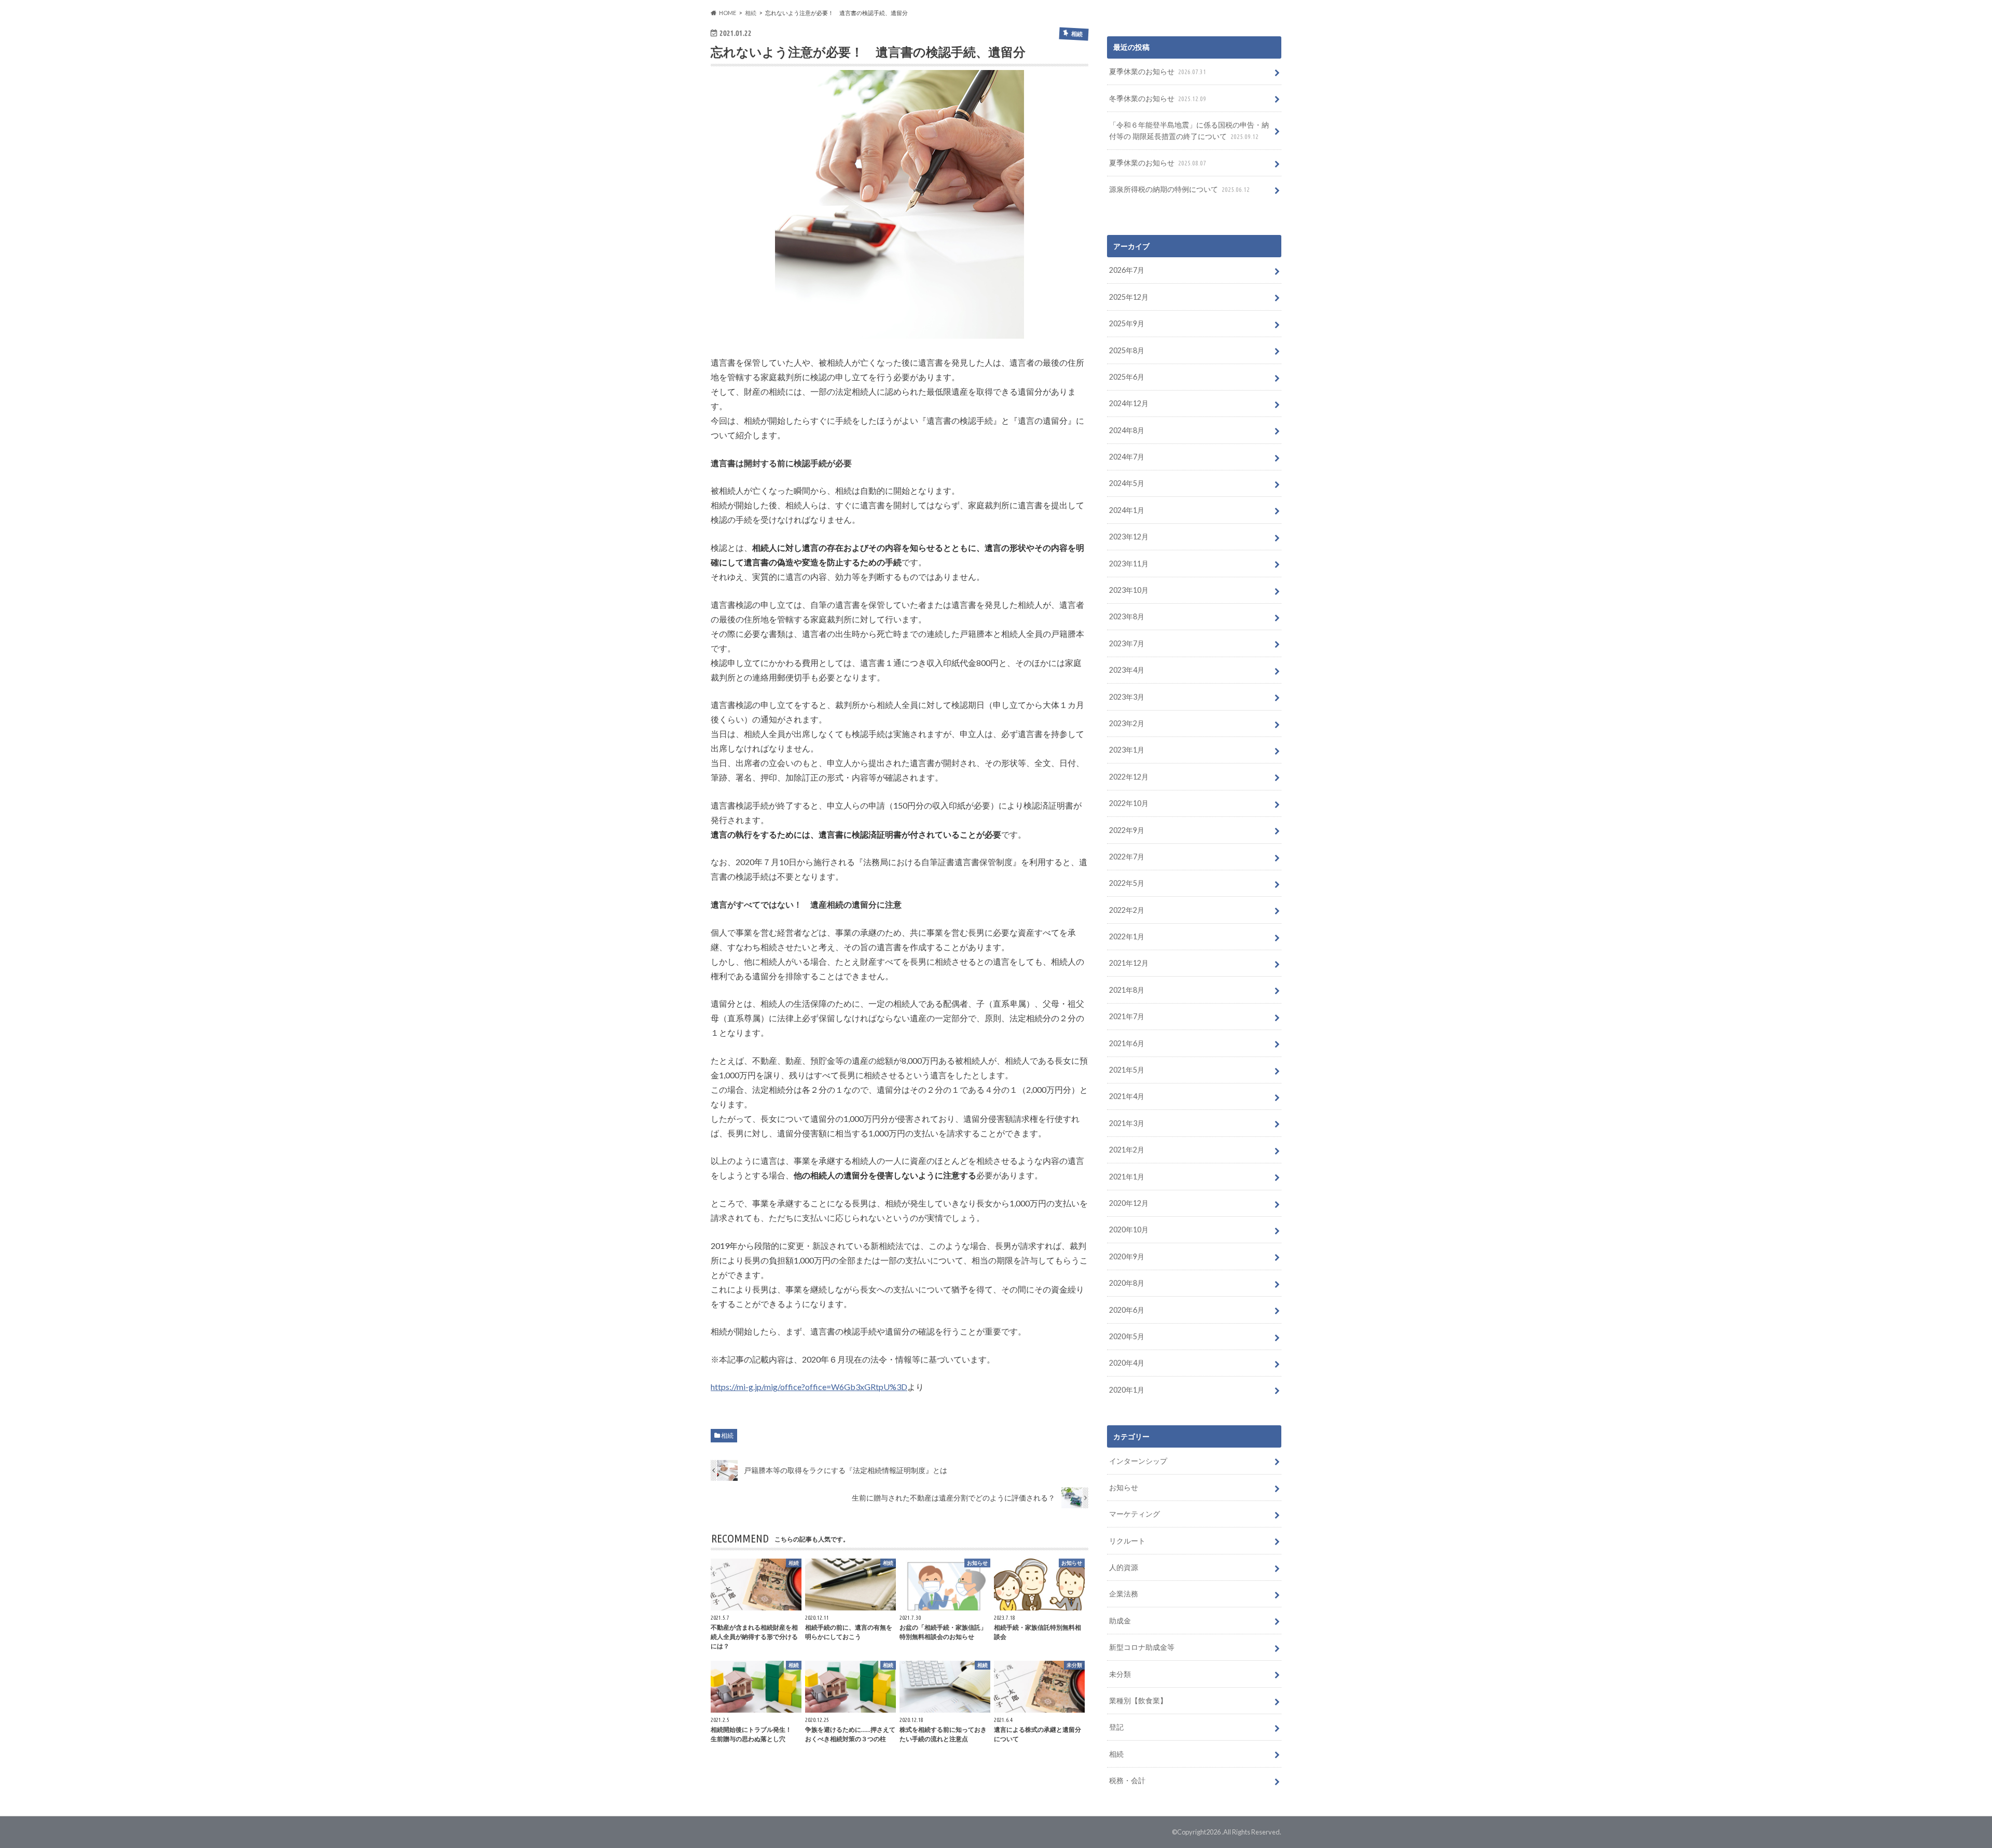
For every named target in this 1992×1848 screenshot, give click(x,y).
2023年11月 (1129, 564)
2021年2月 (1127, 1150)
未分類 (1120, 1674)
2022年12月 (1129, 777)
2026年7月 (1127, 270)
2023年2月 (1127, 723)
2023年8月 (1127, 616)
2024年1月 (1127, 510)
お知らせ (1124, 1487)
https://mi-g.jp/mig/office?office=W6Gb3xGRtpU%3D (809, 1387)
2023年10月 (1129, 590)
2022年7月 (1127, 857)
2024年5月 (1127, 483)
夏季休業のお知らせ (1158, 71)
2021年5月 (1127, 1070)
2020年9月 (1127, 1256)
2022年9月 (1127, 830)
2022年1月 (1127, 936)
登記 (1116, 1727)
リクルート (1127, 1541)
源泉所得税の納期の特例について (1179, 189)
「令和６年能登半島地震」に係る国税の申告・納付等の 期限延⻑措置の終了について (1189, 130)
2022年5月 (1127, 883)
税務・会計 (1127, 1780)
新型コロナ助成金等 (1142, 1647)
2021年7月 (1127, 1016)
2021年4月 (1127, 1096)
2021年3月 (1127, 1123)
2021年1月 (1127, 1177)
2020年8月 (1127, 1283)
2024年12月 (1129, 403)
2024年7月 (1127, 457)
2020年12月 (1129, 1203)
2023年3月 (1127, 697)
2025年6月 (1127, 377)
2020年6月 (1127, 1310)
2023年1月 (1127, 750)
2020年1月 (1127, 1390)
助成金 (1120, 1621)
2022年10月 (1129, 803)
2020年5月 (1127, 1336)
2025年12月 (1129, 297)
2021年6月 (1127, 1043)
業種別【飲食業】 (1138, 1700)
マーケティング (1135, 1514)
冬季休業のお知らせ (1158, 98)
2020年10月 (1129, 1229)
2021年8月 (1127, 990)
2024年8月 (1127, 430)
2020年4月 (1127, 1363)
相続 (727, 1435)
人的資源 (1124, 1567)
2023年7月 (1127, 643)
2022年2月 (1127, 910)
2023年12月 (1129, 537)
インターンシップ (1138, 1461)
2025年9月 (1127, 323)
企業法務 (1124, 1594)
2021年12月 (1129, 963)
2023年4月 (1127, 670)
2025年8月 (1127, 350)
